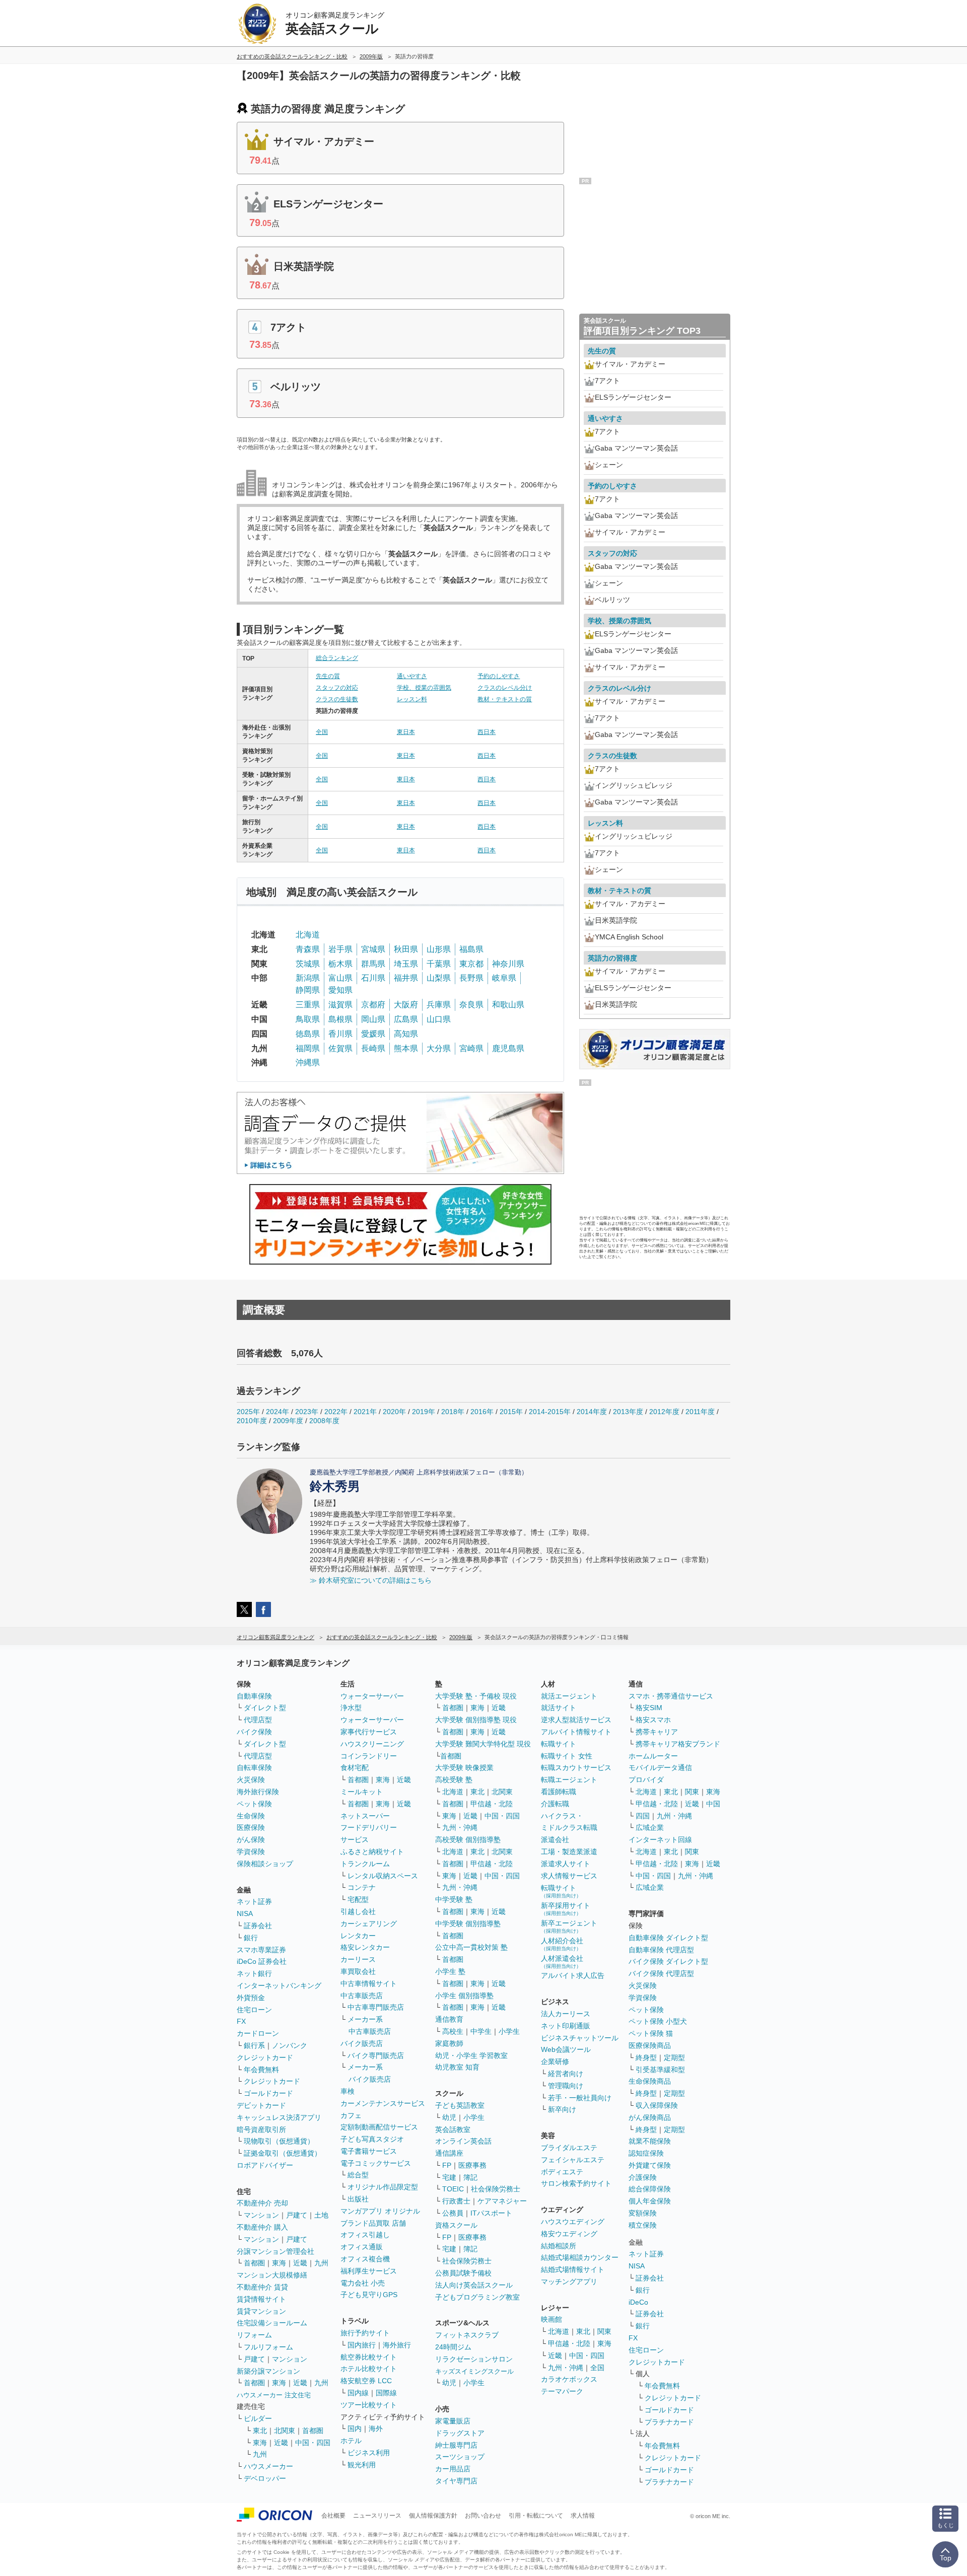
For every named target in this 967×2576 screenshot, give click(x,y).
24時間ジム (453, 2347)
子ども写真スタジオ (372, 2139)
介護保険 (643, 2177)
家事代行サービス (369, 1732)
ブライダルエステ (569, 2148)
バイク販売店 (362, 2043)
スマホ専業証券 (261, 1950)
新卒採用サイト (566, 1909)
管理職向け (566, 2086)
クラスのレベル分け (505, 688)
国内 (355, 2428)
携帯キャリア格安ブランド (678, 1744)
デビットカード (261, 2105)
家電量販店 (453, 2421)
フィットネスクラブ (467, 2335)
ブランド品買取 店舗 (373, 2223)
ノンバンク (290, 2045)
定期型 (674, 2057)
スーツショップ (460, 2457)
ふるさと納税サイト (372, 1852)
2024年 (278, 1412)
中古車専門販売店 (376, 2007)
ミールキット (362, 1792)
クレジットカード (265, 2057)
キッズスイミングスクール (474, 2371)
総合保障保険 (650, 2189)
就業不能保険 (650, 2141)
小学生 (509, 2031)
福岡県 (308, 1048)
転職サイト (559, 1744)
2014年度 (592, 1412)
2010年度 (252, 1421)
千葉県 (439, 964)
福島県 (471, 949)
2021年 (365, 1412)
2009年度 (288, 1421)
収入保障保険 (657, 2105)
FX (241, 2021)
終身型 (646, 2057)
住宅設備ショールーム (272, 2323)
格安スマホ (653, 1720)
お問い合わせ (483, 2516)
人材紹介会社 (562, 1944)
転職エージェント (569, 1780)
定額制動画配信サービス (379, 2127)
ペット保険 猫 (651, 2033)
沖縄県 (308, 1062)
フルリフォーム (268, 2347)
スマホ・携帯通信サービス (671, 1696)
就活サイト (559, 1708)
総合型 (358, 2175)
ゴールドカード (268, 2093)
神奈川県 (508, 964)
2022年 (336, 1412)
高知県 (406, 1034)
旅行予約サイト (365, 2333)
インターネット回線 (660, 1839)
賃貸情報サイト (261, 2299)
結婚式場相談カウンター (580, 2257)
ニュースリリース (377, 2516)
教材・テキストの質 (505, 699)
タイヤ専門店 (456, 2481)
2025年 (248, 1412)
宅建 (449, 2177)
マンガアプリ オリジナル (380, 2211)
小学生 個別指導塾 (464, 1996)
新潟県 (308, 978)
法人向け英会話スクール (474, 2285)
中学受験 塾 (454, 1899)
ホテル (351, 2441)
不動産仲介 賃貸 (262, 2287)
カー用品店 (453, 2469)
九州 (321, 2263)
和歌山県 (508, 1005)
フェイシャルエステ (573, 2160)
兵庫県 (439, 1005)
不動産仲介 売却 (262, 2203)
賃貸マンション (261, 2311)
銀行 (251, 1938)
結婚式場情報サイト (573, 2269)
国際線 (386, 2393)
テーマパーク (562, 2391)
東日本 (406, 732)
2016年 (482, 1412)
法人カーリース (566, 2014)
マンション (261, 2215)
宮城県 (373, 949)
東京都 (471, 964)
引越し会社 (358, 1911)
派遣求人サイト (566, 1864)
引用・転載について (536, 2516)
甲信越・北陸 (492, 1804)
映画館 (551, 2319)
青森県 (308, 949)
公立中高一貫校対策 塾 (471, 1947)
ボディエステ (562, 2172)
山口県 (439, 1019)
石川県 (373, 978)
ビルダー (258, 2418)
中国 (713, 1804)
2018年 (453, 1412)
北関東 (285, 2431)
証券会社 (258, 1926)
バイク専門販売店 (376, 2055)
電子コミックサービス (376, 2163)
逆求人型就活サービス (576, 1720)
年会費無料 (261, 2070)
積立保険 (643, 2225)
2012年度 (664, 1412)
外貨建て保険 (650, 2165)
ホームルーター (653, 1756)
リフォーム (254, 2335)
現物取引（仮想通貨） (279, 2141)
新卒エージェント (569, 1926)
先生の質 (328, 676)
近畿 (300, 2263)
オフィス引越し (365, 2235)
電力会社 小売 (363, 2283)
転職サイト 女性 (567, 1756)
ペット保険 (254, 1804)
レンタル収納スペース (383, 1876)
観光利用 (362, 2465)
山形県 (439, 949)
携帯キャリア (657, 1732)
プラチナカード (669, 2422)
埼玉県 (406, 964)
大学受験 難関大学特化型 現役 (483, 1744)
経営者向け (566, 2074)
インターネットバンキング (279, 1985)
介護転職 (555, 1804)
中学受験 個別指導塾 (468, 1924)
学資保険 (251, 1852)
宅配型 (358, 1899)
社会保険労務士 (496, 2189)
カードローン (258, 2033)
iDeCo (638, 2302)
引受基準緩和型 (660, 2070)
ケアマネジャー (502, 2201)
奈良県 (471, 1005)
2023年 (307, 1412)
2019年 (424, 1412)
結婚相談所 (559, 2246)
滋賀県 (340, 1005)
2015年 (511, 1412)
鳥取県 (308, 1019)
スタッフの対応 (337, 688)
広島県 (406, 1019)
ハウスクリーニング (372, 1744)
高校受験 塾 (454, 1780)
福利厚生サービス (369, 2271)
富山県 (340, 978)
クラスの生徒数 (337, 699)
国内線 (358, 2393)
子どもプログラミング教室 (477, 2297)
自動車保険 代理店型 (661, 1950)
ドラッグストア (460, 2433)
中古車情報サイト (369, 1983)
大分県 (439, 1048)
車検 (348, 2091)
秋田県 (406, 949)
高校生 (453, 2031)
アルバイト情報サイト (576, 1732)
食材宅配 (355, 1768)
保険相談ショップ (265, 1864)
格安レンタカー (365, 1947)
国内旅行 (362, 2345)
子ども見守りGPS (369, 2295)
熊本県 (406, 1048)
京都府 (373, 1005)
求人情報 (583, 2516)
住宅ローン (254, 2010)
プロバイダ (646, 1780)
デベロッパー (265, 2478)
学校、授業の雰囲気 (424, 688)
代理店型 (258, 1720)
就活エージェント (569, 1696)
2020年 (394, 1412)
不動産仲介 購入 (262, 2227)
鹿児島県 (508, 1048)
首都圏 (254, 2263)
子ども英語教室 (460, 2105)
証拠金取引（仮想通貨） (283, 2153)
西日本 (487, 732)
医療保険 (251, 1827)
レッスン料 (412, 699)
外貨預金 (251, 1998)
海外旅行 (397, 2345)
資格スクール (456, 2225)
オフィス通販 (362, 2247)
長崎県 (373, 1048)
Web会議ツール (566, 2049)
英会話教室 (453, 2129)
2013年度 (628, 1412)
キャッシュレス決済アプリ (279, 2117)
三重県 (308, 1005)
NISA (245, 1913)
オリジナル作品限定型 (383, 2187)
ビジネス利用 (369, 2453)
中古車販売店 (362, 1996)
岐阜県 (504, 978)
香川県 (340, 1034)
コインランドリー (369, 1756)
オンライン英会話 (463, 2141)
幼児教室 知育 (457, 2067)
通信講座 (449, 2153)
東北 (260, 2431)
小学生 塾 (450, 1971)
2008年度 (324, 1421)
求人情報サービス (569, 1876)
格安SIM (649, 1708)
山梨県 (439, 978)
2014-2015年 (550, 1412)
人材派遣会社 (562, 1962)
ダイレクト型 (265, 1708)
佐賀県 (340, 1048)
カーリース (358, 1959)
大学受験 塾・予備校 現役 (476, 1696)
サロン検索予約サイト (576, 2183)
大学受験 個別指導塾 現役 (476, 1720)
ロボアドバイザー (265, 2165)
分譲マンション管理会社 (275, 2251)
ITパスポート (491, 2213)
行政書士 (456, 2201)
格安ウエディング (569, 2234)
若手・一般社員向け (580, 2098)
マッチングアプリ (569, 2281)
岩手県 (340, 949)
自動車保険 (254, 1696)
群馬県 (373, 964)
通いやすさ (412, 676)
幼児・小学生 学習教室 (471, 2055)
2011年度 (700, 1412)
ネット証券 (254, 1901)
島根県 (340, 1019)
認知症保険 (646, 2153)
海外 (376, 2428)
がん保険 (251, 1839)
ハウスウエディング (573, 2222)
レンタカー (358, 1936)
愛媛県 (373, 1034)
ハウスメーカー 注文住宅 (274, 2395)
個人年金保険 (650, 2201)
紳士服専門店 (456, 2445)
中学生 (481, 2031)
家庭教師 (449, 2043)
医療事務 (472, 2165)
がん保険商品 (650, 2117)
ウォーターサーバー (372, 1696)
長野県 (471, 978)
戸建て (297, 2215)
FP (447, 2165)
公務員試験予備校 (463, 2273)
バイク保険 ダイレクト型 (668, 1961)
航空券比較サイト (369, 2357)
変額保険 (643, 2213)
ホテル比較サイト (369, 2369)
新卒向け (562, 2109)
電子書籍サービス (369, 2151)
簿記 (470, 2177)
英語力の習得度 (612, 958)
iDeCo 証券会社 (262, 1961)
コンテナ (362, 1887)
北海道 (308, 935)
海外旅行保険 (258, 1792)
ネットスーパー (365, 1816)
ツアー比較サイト (369, 2405)
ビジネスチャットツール (580, 2038)
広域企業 (650, 1827)
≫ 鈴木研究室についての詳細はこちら (371, 1580)
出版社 (358, 2199)
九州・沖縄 (460, 1827)
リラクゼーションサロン (474, 2359)
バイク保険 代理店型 (661, 1973)
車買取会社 (358, 1971)
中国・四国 (313, 2443)
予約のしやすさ (499, 676)
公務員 (453, 2213)
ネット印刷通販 (566, 2026)
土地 (321, 2215)
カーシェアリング (369, 1924)
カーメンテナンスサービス (383, 2103)
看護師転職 (559, 1792)
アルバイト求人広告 (573, 1975)
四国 (643, 1816)
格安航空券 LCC (366, 2381)
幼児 (449, 2117)
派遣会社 (555, 1839)
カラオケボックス (569, 2379)
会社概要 (333, 2516)
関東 (604, 2331)
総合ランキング (337, 658)
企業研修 (555, 2062)
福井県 (406, 978)
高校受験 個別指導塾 (468, 1839)
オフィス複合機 (365, 2259)
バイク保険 (254, 1732)
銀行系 (254, 2045)
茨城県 (308, 964)
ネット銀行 (254, 1973)
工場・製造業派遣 (569, 1852)
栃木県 (340, 964)
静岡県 (308, 990)
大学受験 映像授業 (464, 1768)
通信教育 (449, 2019)
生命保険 (251, 1816)
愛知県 (340, 990)
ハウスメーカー (268, 2466)
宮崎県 (471, 1048)
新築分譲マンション (268, 2371)
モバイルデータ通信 (660, 1768)
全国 (322, 732)
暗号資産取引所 (261, 2129)
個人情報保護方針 (433, 2516)
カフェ (351, 2115)
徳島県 (308, 1034)
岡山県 (373, 1019)
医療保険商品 (650, 2045)
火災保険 (251, 1780)
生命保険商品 (650, 2081)
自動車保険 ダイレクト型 (668, 1938)
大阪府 (406, 1005)
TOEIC (453, 2189)
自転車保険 (254, 1768)
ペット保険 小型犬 (658, 2021)
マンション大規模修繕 (272, 2275)
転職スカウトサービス (576, 1768)
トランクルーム (365, 1864)
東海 (279, 2263)
